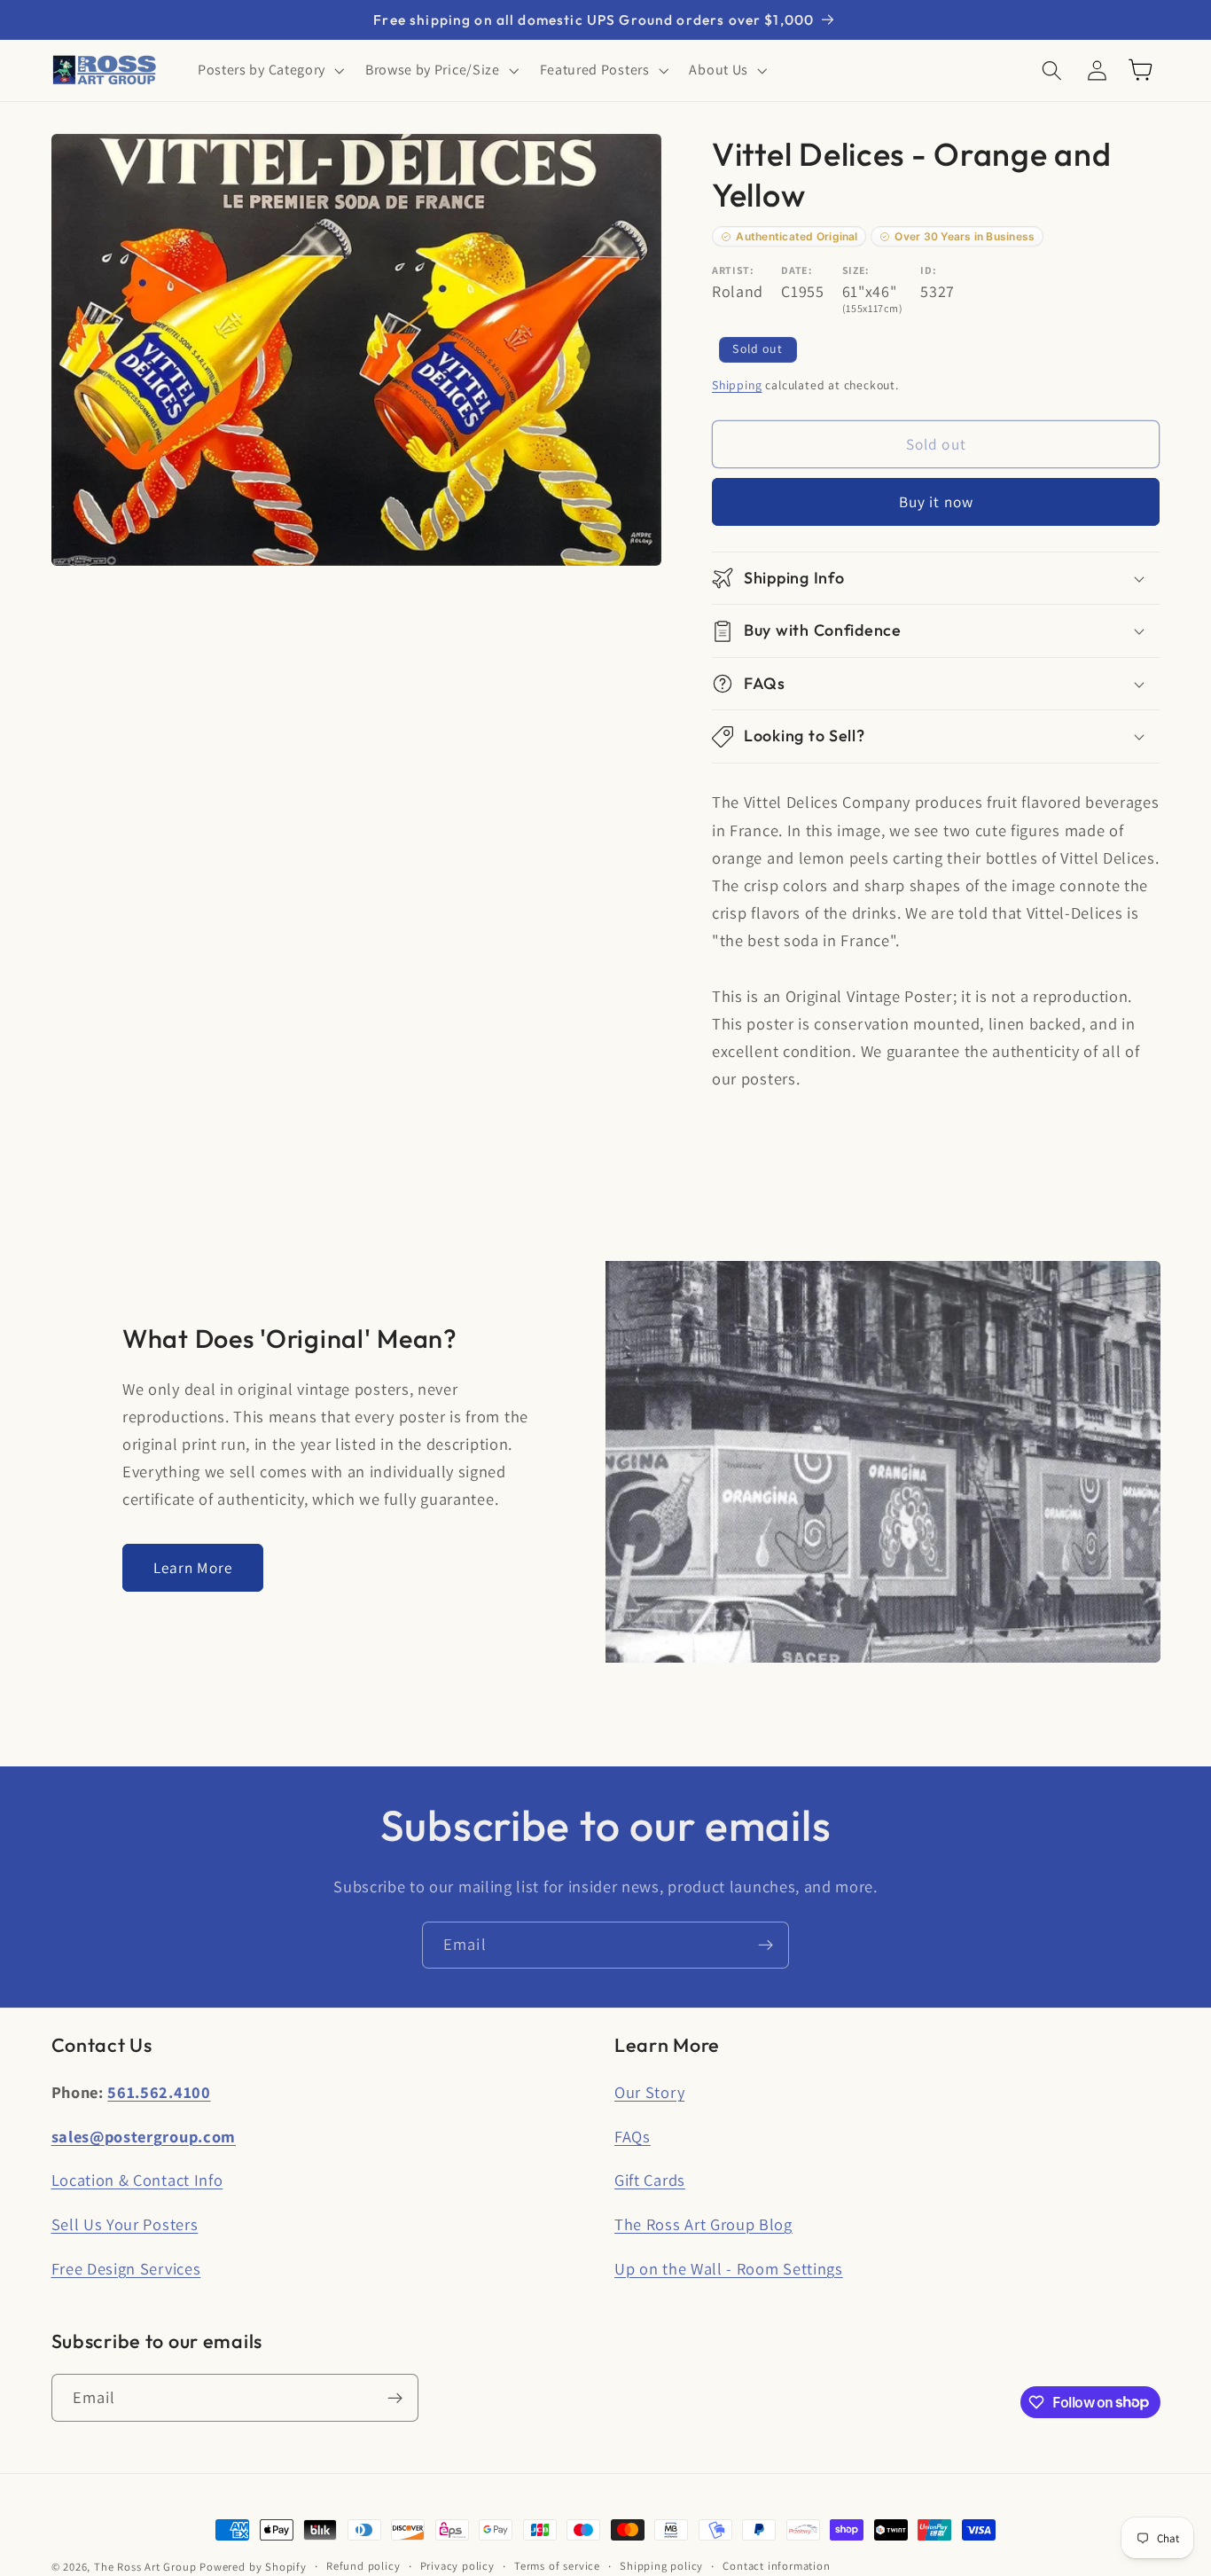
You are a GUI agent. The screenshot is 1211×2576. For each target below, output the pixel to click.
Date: (797, 270)
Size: (856, 270)
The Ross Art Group (145, 2567)
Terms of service (557, 2566)
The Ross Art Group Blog (703, 2224)
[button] (269, 70)
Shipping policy (661, 2566)
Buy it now (937, 502)
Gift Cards (650, 2180)
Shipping (737, 385)
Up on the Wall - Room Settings (729, 2268)
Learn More (193, 1567)
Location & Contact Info (137, 2180)
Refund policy (363, 2566)
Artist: (733, 270)
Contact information (776, 2566)
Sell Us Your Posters (125, 2224)
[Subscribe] (766, 1946)
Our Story (649, 2092)
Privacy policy (457, 2566)
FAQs (633, 2136)
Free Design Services (126, 2268)
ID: (928, 270)
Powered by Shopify (253, 2567)
